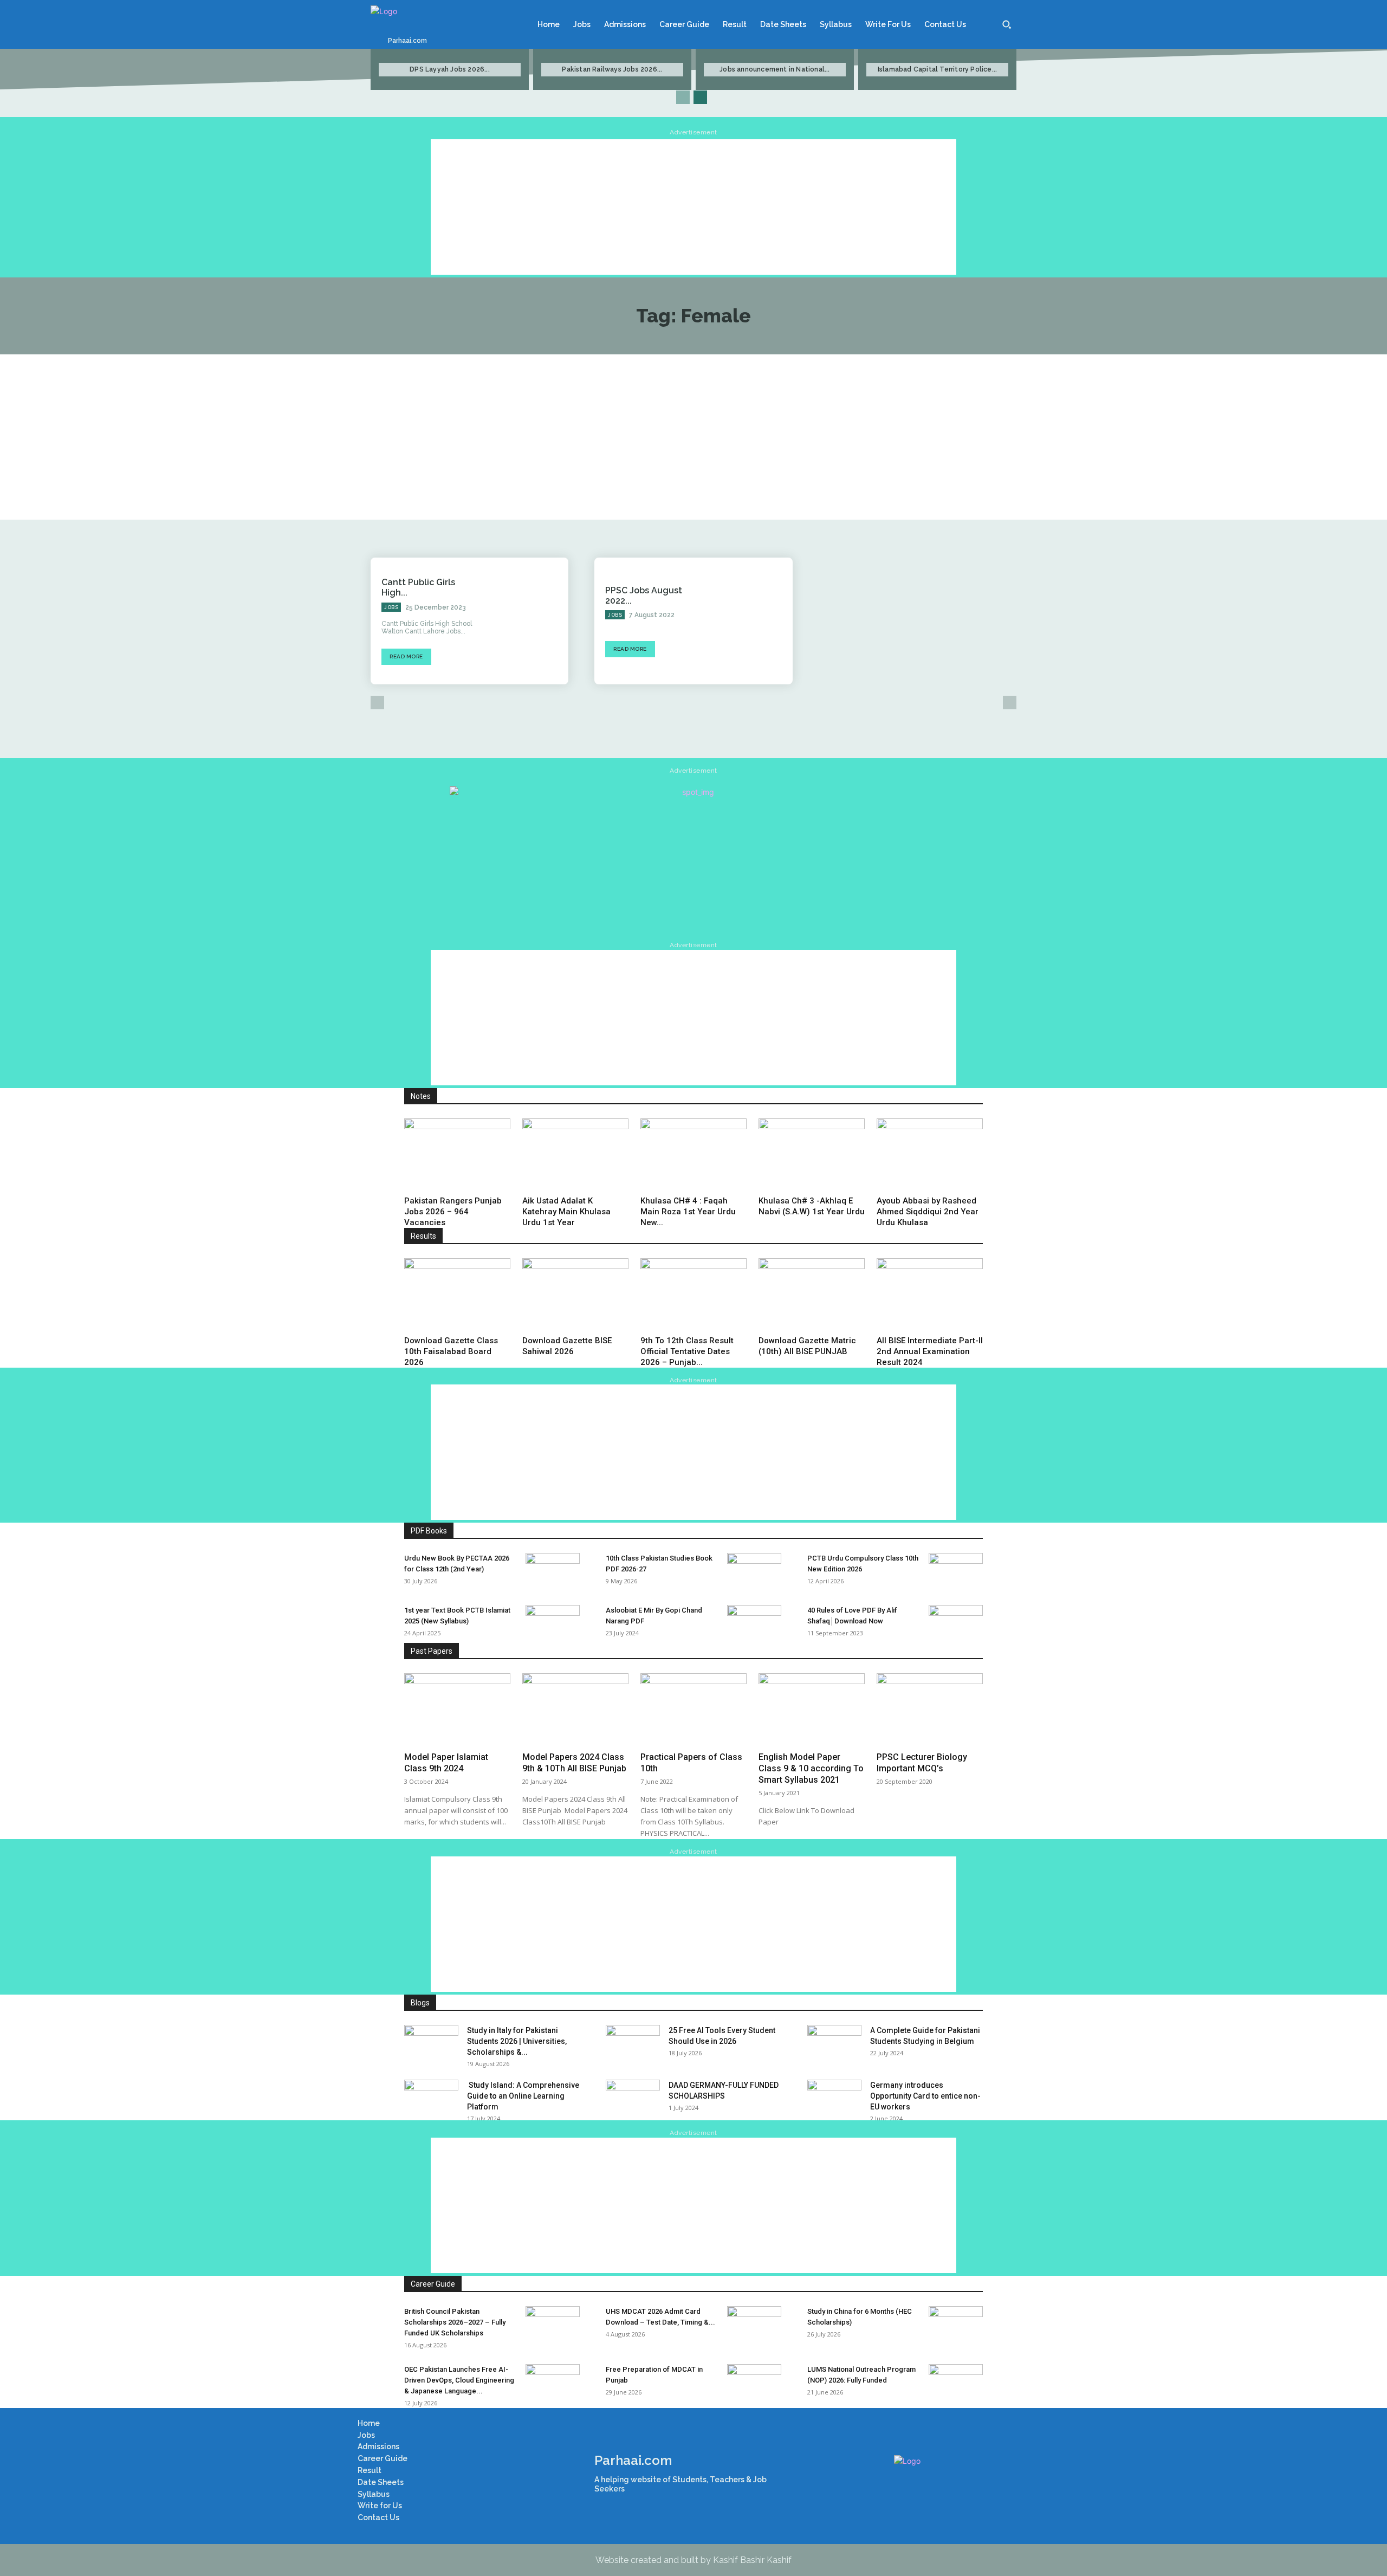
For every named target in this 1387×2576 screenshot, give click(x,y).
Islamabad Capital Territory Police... (937, 69)
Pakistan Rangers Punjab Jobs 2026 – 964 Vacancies (453, 1212)
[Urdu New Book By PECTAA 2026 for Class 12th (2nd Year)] (553, 1572)
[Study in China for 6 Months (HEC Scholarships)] (956, 2325)
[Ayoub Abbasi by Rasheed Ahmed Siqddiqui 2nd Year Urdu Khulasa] (930, 1155)
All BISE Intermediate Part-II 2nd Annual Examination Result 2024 (930, 1351)
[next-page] (700, 97)
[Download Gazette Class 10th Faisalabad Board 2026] (457, 1295)
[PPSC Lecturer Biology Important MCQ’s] (930, 1710)
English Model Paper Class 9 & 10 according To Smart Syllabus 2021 (811, 1768)
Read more (406, 656)
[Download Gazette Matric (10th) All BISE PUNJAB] (812, 1295)
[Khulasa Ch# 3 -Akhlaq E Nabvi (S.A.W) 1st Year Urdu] (812, 1155)
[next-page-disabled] (1010, 703)
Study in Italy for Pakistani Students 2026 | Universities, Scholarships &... (517, 2041)
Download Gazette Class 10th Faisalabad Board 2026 (451, 1351)
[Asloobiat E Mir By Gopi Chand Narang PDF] (754, 1624)
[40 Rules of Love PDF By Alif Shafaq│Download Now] (956, 1624)
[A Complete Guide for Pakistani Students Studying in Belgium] (834, 2044)
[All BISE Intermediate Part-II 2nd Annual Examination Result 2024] (930, 1295)
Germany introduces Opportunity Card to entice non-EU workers (925, 2096)
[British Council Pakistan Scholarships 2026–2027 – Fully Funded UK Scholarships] (553, 2325)
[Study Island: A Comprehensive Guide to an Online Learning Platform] (431, 2099)
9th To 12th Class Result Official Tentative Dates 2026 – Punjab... (687, 1351)
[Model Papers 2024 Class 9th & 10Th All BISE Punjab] (575, 1710)
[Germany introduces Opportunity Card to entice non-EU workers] (834, 2099)
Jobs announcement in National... (774, 69)
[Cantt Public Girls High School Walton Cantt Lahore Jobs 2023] (529, 621)
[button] (1007, 24)
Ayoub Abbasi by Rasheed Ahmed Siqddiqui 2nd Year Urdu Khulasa (928, 1212)
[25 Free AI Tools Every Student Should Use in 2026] (633, 2044)
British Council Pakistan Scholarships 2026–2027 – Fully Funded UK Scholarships (455, 2322)
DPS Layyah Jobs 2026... (450, 69)
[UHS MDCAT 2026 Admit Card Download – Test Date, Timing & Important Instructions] (754, 2325)
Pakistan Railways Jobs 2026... (612, 69)
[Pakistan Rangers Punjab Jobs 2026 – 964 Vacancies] (457, 1155)
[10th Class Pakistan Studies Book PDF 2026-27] (754, 1572)
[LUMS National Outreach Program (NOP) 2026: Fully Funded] (956, 2383)
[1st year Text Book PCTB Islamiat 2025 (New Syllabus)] (553, 1624)
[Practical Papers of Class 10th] (693, 1710)
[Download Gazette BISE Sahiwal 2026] (575, 1295)
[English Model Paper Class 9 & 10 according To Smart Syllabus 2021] (812, 1710)
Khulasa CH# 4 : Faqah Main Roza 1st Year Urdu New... (688, 1212)
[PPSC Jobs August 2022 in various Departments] (753, 621)
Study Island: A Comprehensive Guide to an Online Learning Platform (523, 2096)
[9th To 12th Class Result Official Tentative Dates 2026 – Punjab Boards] (693, 1295)
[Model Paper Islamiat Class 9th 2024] (457, 1710)
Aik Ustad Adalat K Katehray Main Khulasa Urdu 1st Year (566, 1212)
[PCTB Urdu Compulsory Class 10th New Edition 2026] (956, 1572)
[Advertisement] (693, 207)
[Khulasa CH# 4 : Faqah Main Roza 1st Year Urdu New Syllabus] (693, 1155)
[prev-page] (683, 97)
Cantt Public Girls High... (418, 587)
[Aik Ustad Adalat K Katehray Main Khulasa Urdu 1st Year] (575, 1155)
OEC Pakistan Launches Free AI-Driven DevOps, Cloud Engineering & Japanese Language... (459, 2380)
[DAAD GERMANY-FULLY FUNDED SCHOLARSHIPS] (633, 2099)
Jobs (391, 607)
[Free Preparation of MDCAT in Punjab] (754, 2383)
